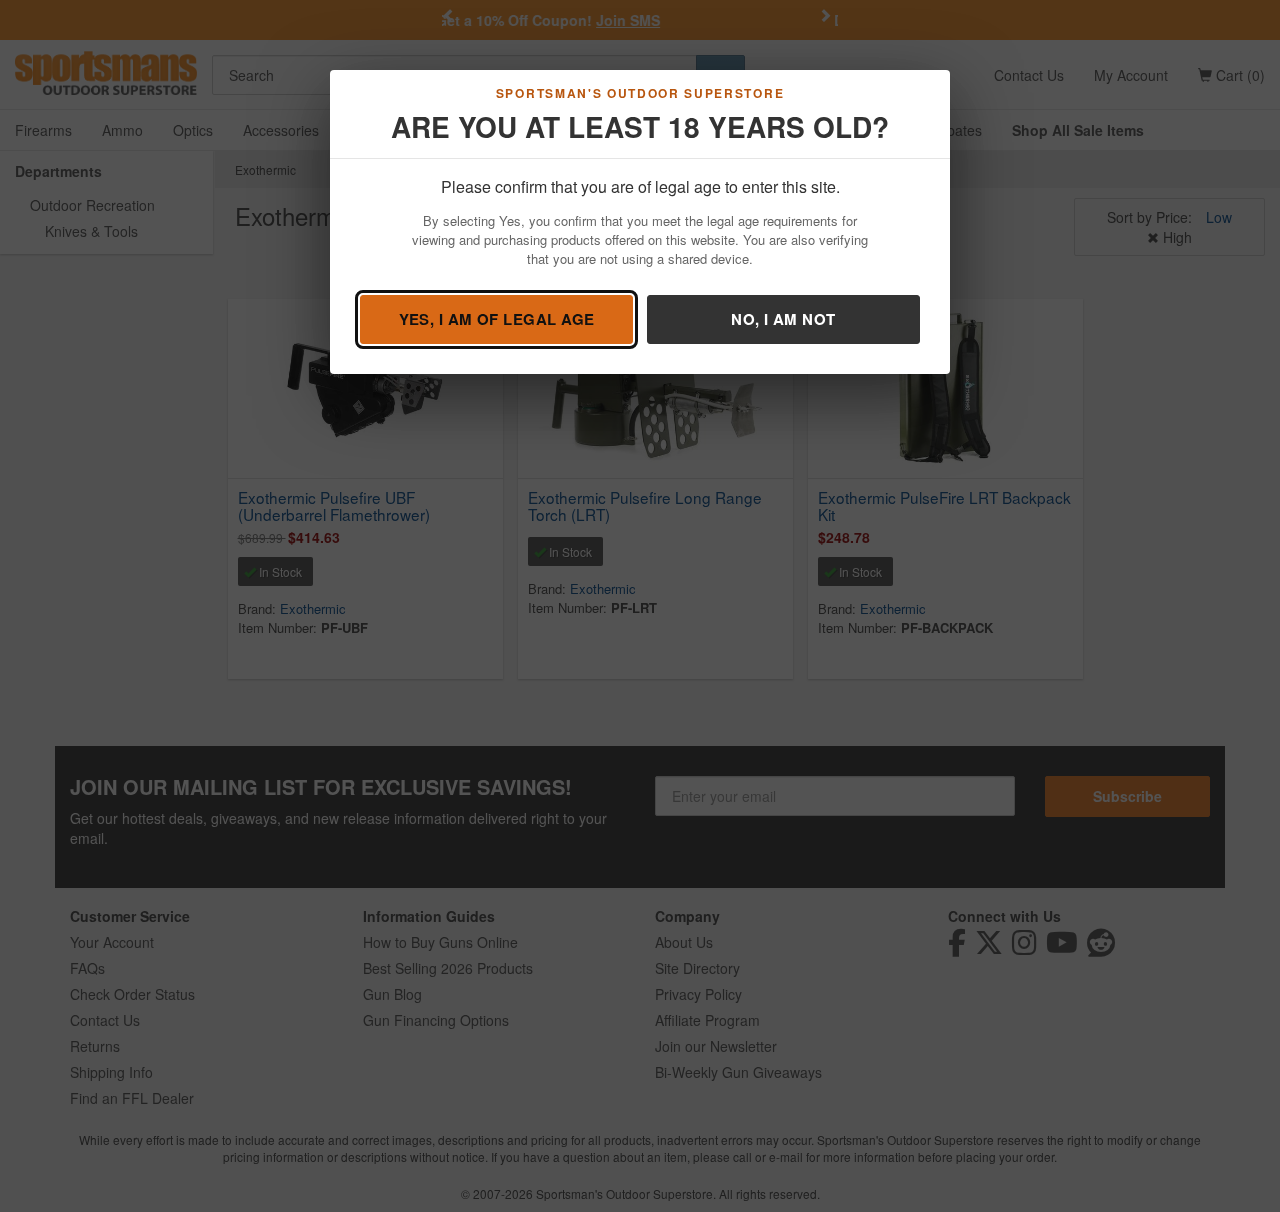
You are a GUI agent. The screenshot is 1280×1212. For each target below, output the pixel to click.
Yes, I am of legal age (497, 319)
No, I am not (783, 319)
